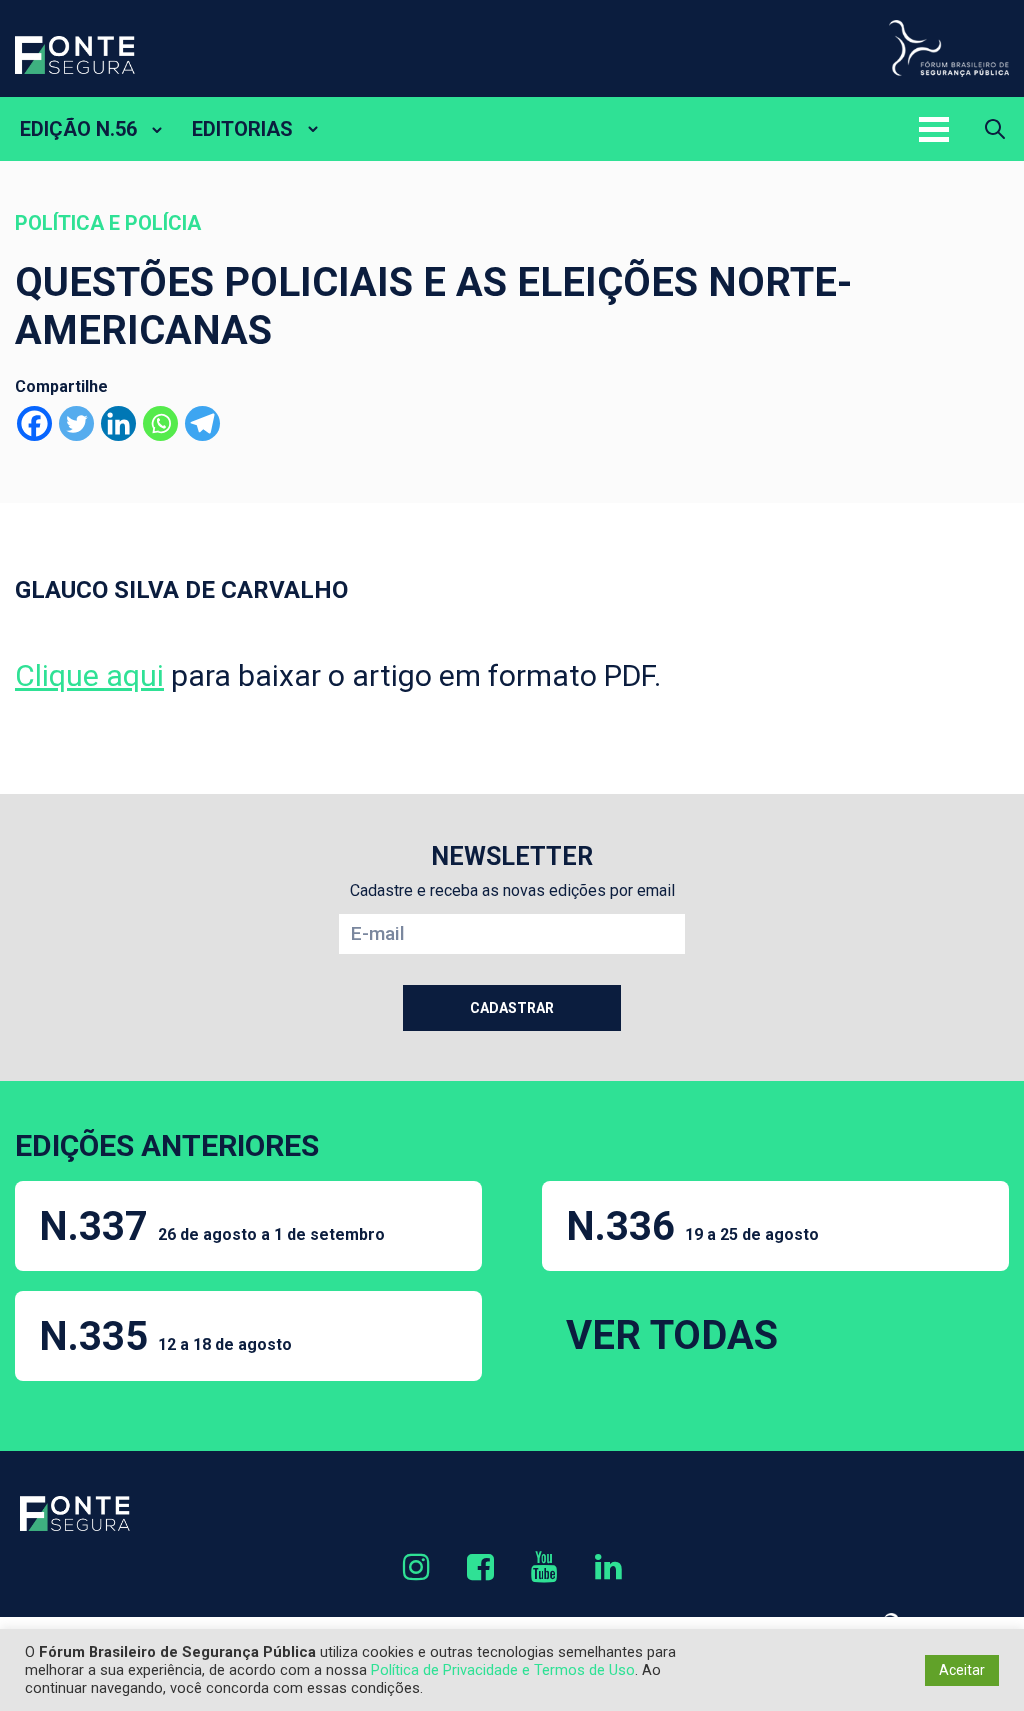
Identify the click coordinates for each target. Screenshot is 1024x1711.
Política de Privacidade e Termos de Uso (503, 1670)
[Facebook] (34, 423)
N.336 (692, 1226)
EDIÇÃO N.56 (78, 129)
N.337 (212, 1226)
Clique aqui (89, 675)
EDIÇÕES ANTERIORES (167, 1145)
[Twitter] (76, 423)
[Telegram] (202, 423)
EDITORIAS (242, 129)
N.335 (165, 1336)
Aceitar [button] (962, 1670)
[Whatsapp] (160, 423)
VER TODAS (672, 1335)
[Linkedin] (118, 423)
